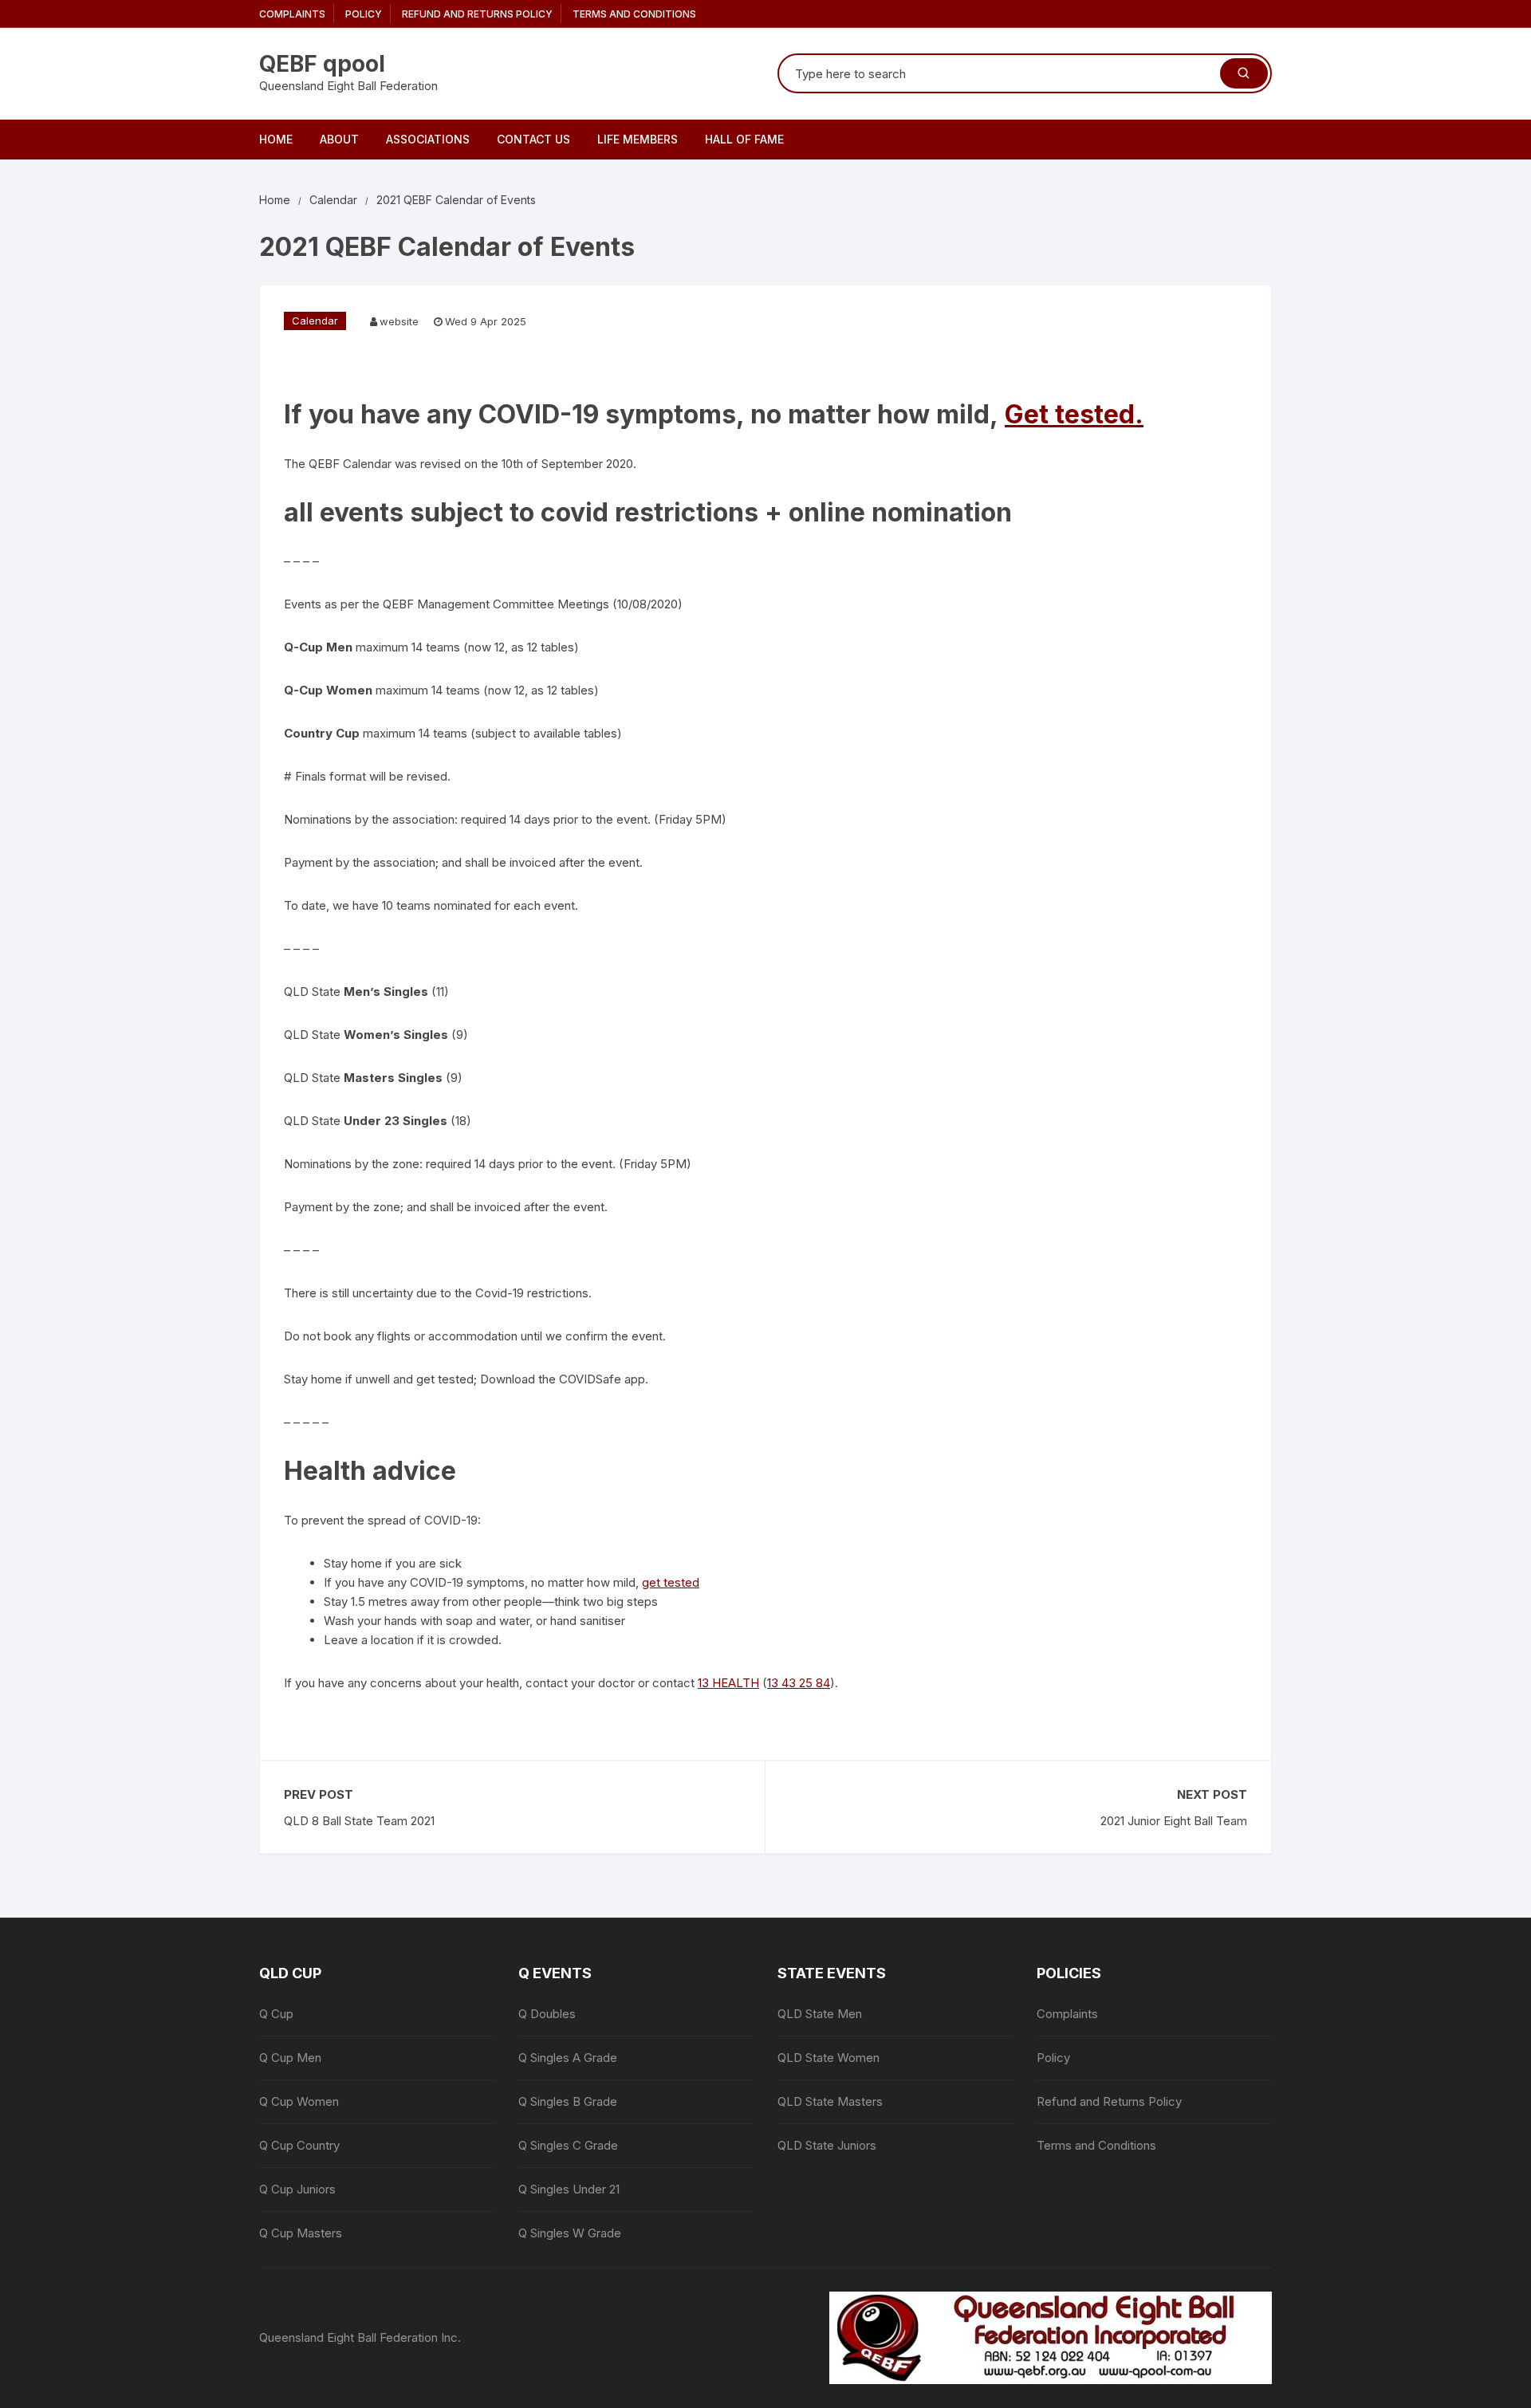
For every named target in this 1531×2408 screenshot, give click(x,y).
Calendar (315, 321)
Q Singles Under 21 (569, 2189)
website (399, 321)
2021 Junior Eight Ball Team (1174, 1821)
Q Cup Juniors (297, 2189)
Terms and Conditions (634, 14)
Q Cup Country (299, 2145)
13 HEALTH (728, 1683)
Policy (364, 14)
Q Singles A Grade (568, 2058)
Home (276, 139)
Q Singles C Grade (568, 2145)
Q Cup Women (299, 2101)
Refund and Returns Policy (477, 14)
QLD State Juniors (827, 2145)
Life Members (638, 139)
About (339, 139)
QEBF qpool (322, 64)
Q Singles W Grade (570, 2233)
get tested (671, 1582)
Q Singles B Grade (568, 2101)
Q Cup (276, 2014)
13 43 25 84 (799, 1683)
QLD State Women (828, 2058)
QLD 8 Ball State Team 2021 (359, 1821)
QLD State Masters (830, 2101)
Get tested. (1074, 414)
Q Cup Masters (301, 2233)
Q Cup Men (290, 2058)
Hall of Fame (744, 139)
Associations (428, 139)
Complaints (292, 14)
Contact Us (533, 139)
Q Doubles (547, 2014)
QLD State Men (820, 2014)
